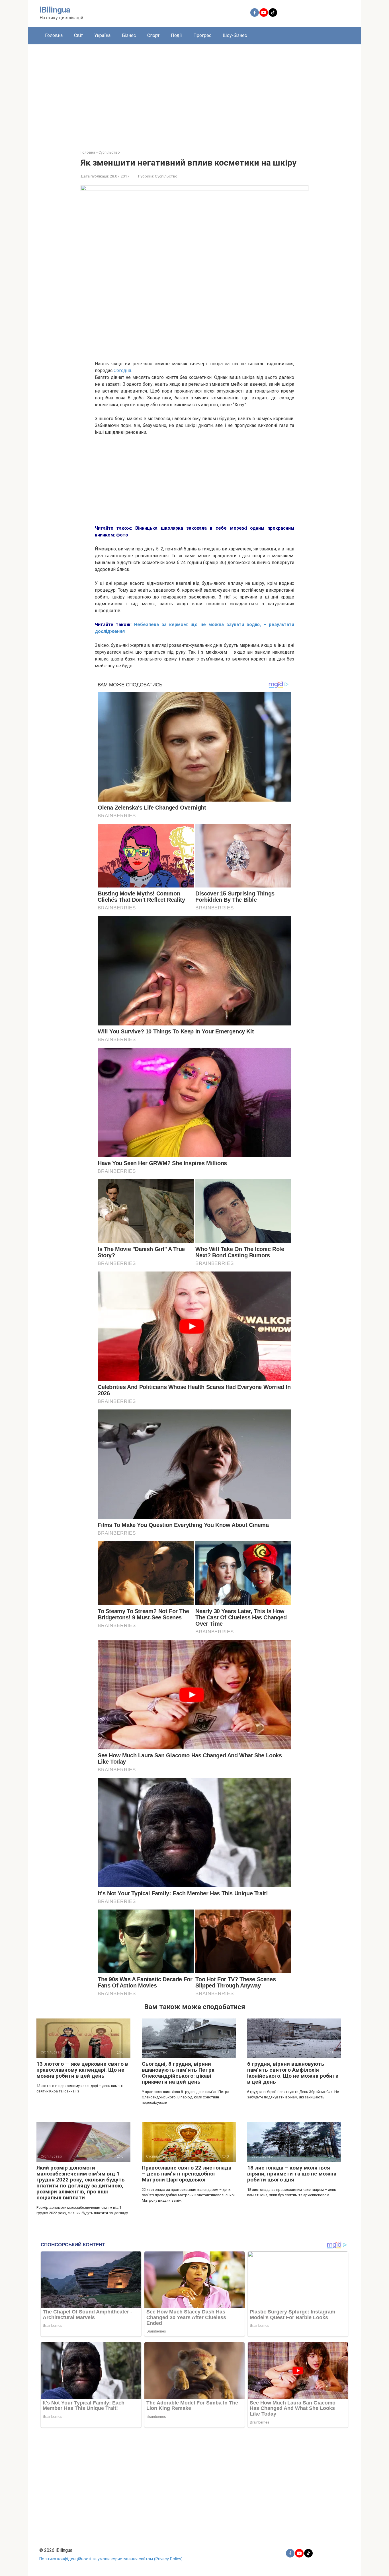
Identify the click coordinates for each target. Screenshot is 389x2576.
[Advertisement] (195, 93)
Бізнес (129, 35)
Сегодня (122, 370)
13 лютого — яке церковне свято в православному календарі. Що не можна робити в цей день (82, 2070)
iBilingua (55, 10)
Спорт (153, 35)
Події (176, 35)
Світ (78, 35)
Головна (54, 35)
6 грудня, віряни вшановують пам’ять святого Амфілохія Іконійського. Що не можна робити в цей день (293, 2073)
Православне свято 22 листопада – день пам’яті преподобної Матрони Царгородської (187, 2174)
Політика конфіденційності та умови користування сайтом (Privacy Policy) (111, 2559)
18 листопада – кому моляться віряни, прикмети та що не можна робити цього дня (292, 2174)
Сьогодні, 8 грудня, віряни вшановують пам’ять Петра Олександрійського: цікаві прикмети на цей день (178, 2073)
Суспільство (166, 176)
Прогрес (202, 35)
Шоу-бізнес (235, 35)
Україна (102, 35)
